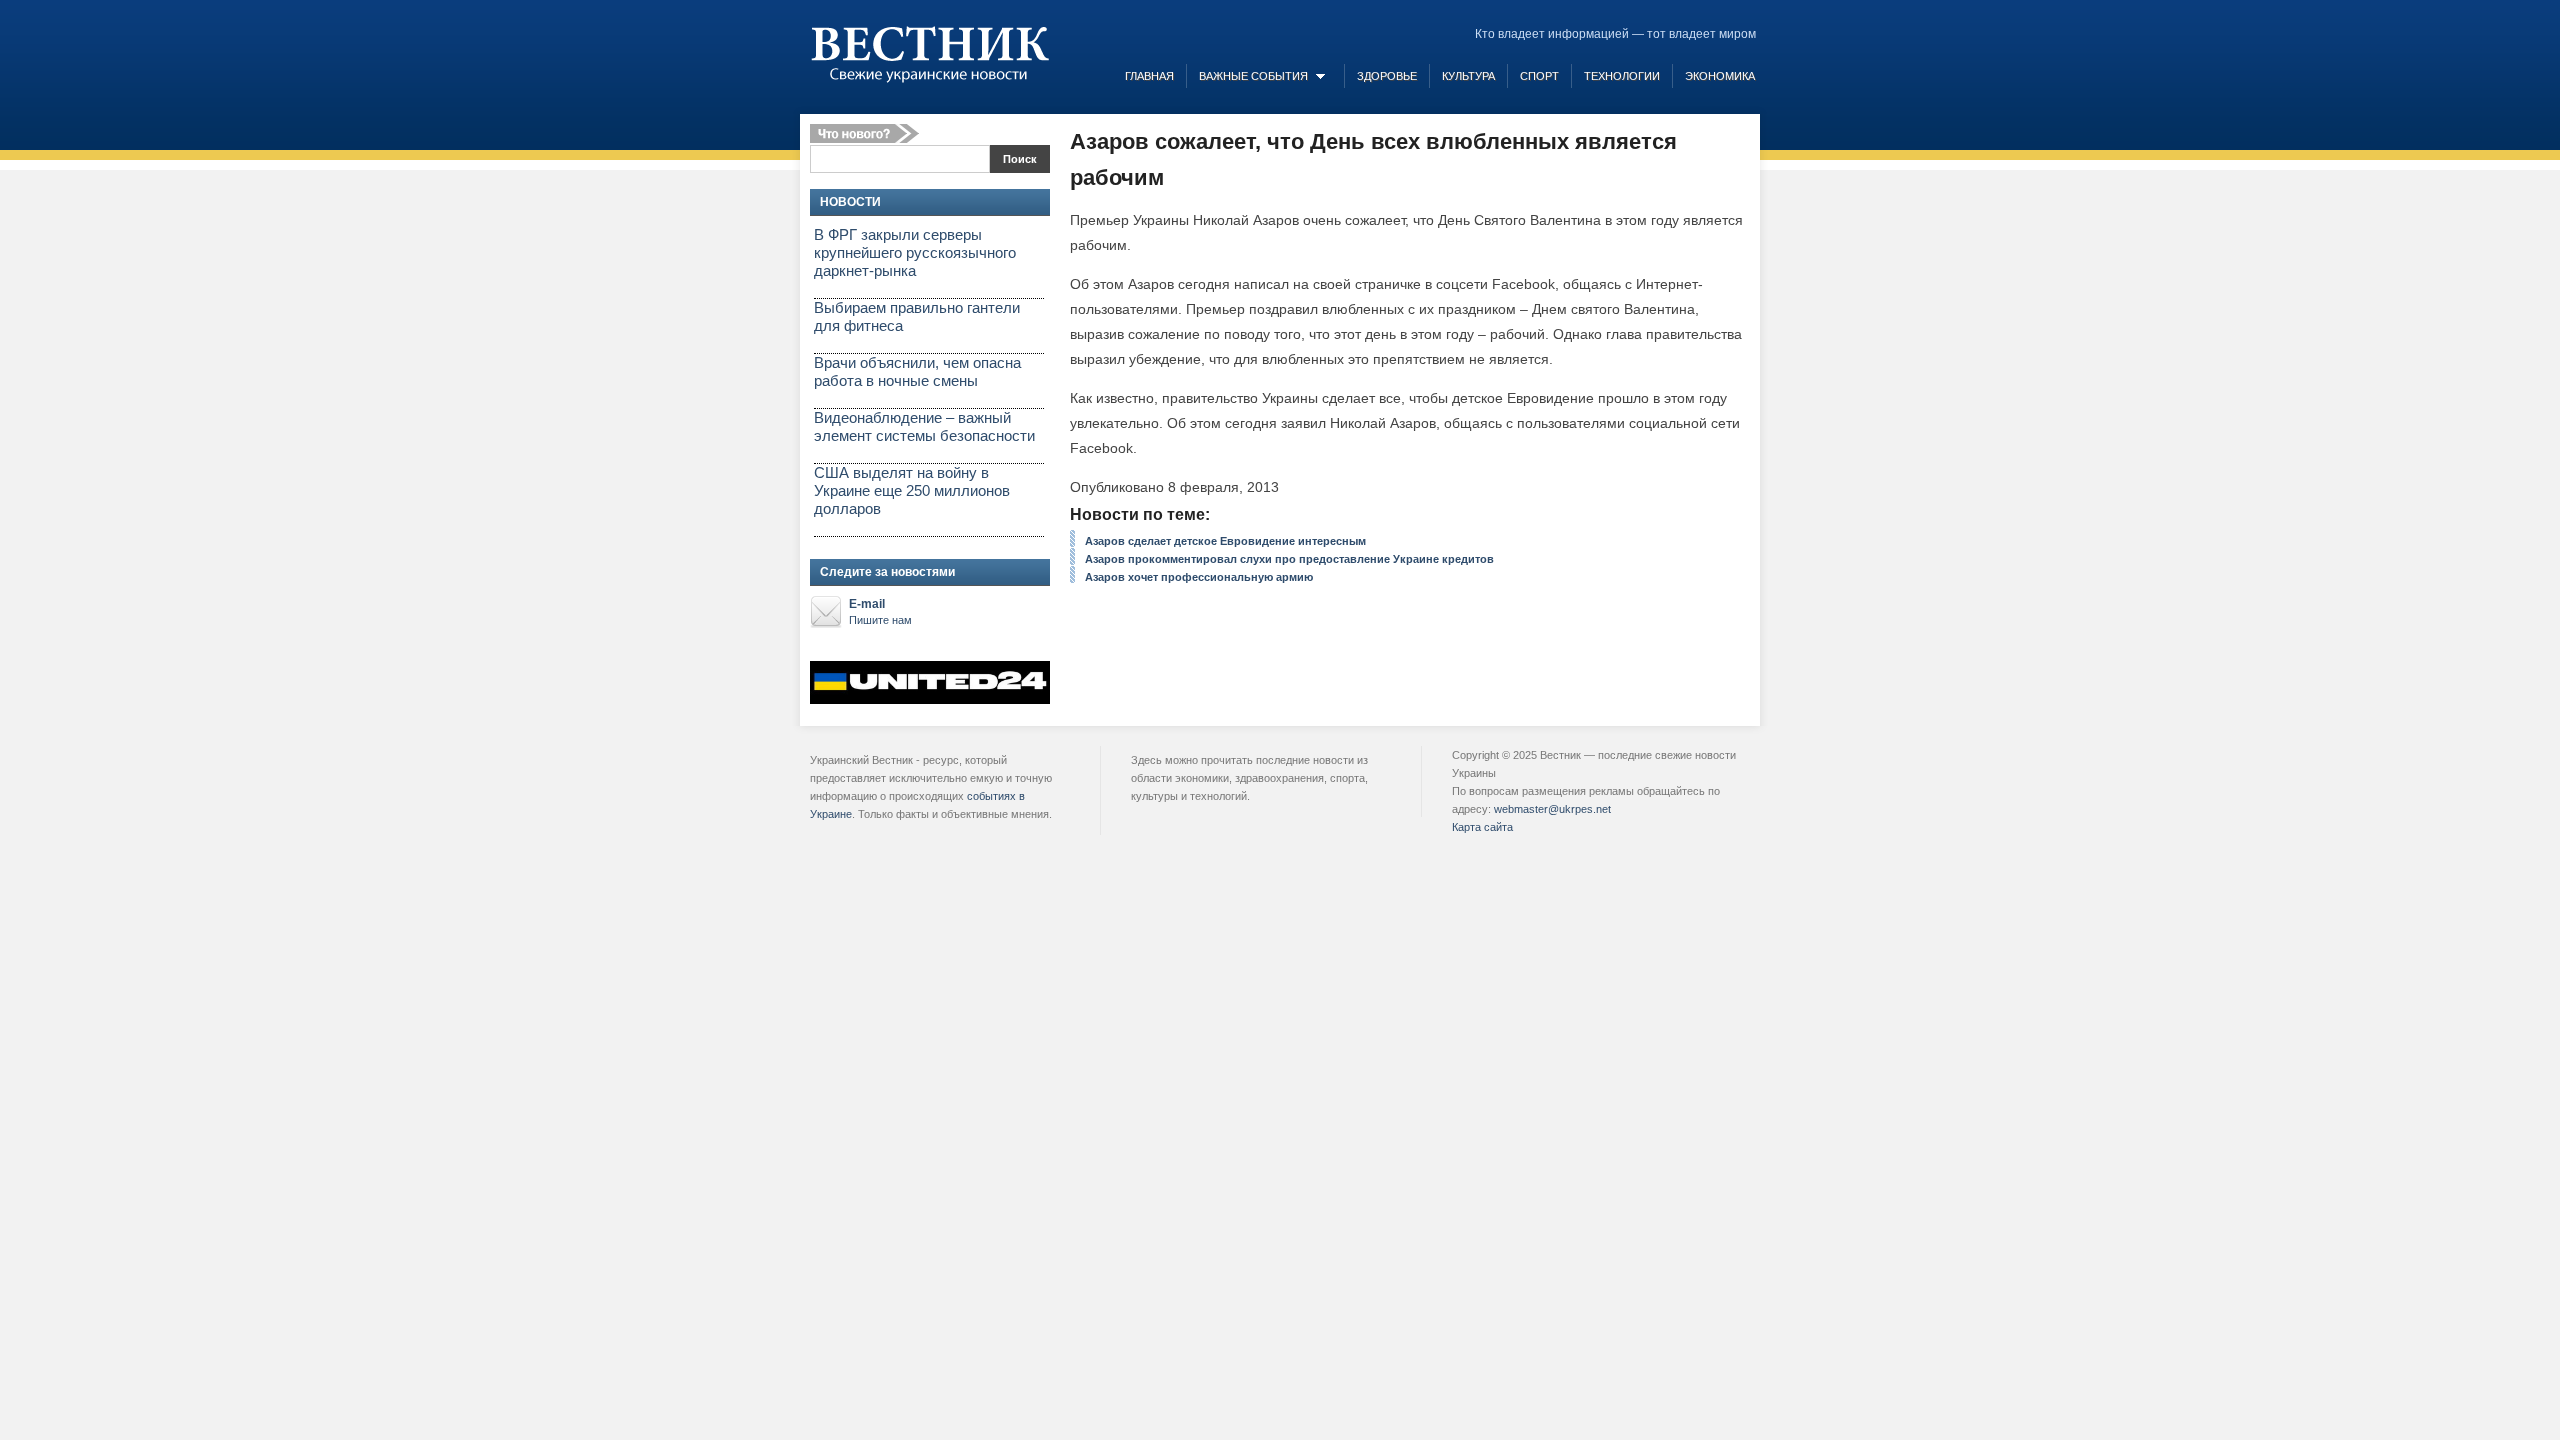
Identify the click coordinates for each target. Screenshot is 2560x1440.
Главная (1149, 76)
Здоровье (1387, 76)
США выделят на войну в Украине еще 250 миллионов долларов (912, 490)
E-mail (880, 611)
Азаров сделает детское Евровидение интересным (1225, 541)
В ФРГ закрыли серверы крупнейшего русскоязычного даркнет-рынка (915, 252)
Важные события (1253, 76)
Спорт (1539, 76)
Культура (1468, 76)
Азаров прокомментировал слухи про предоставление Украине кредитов (1289, 559)
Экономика (1720, 76)
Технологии (1622, 76)
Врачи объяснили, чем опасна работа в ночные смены (917, 371)
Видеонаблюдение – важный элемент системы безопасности (924, 426)
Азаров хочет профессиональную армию (1199, 577)
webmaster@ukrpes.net (1552, 809)
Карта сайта (1482, 827)
